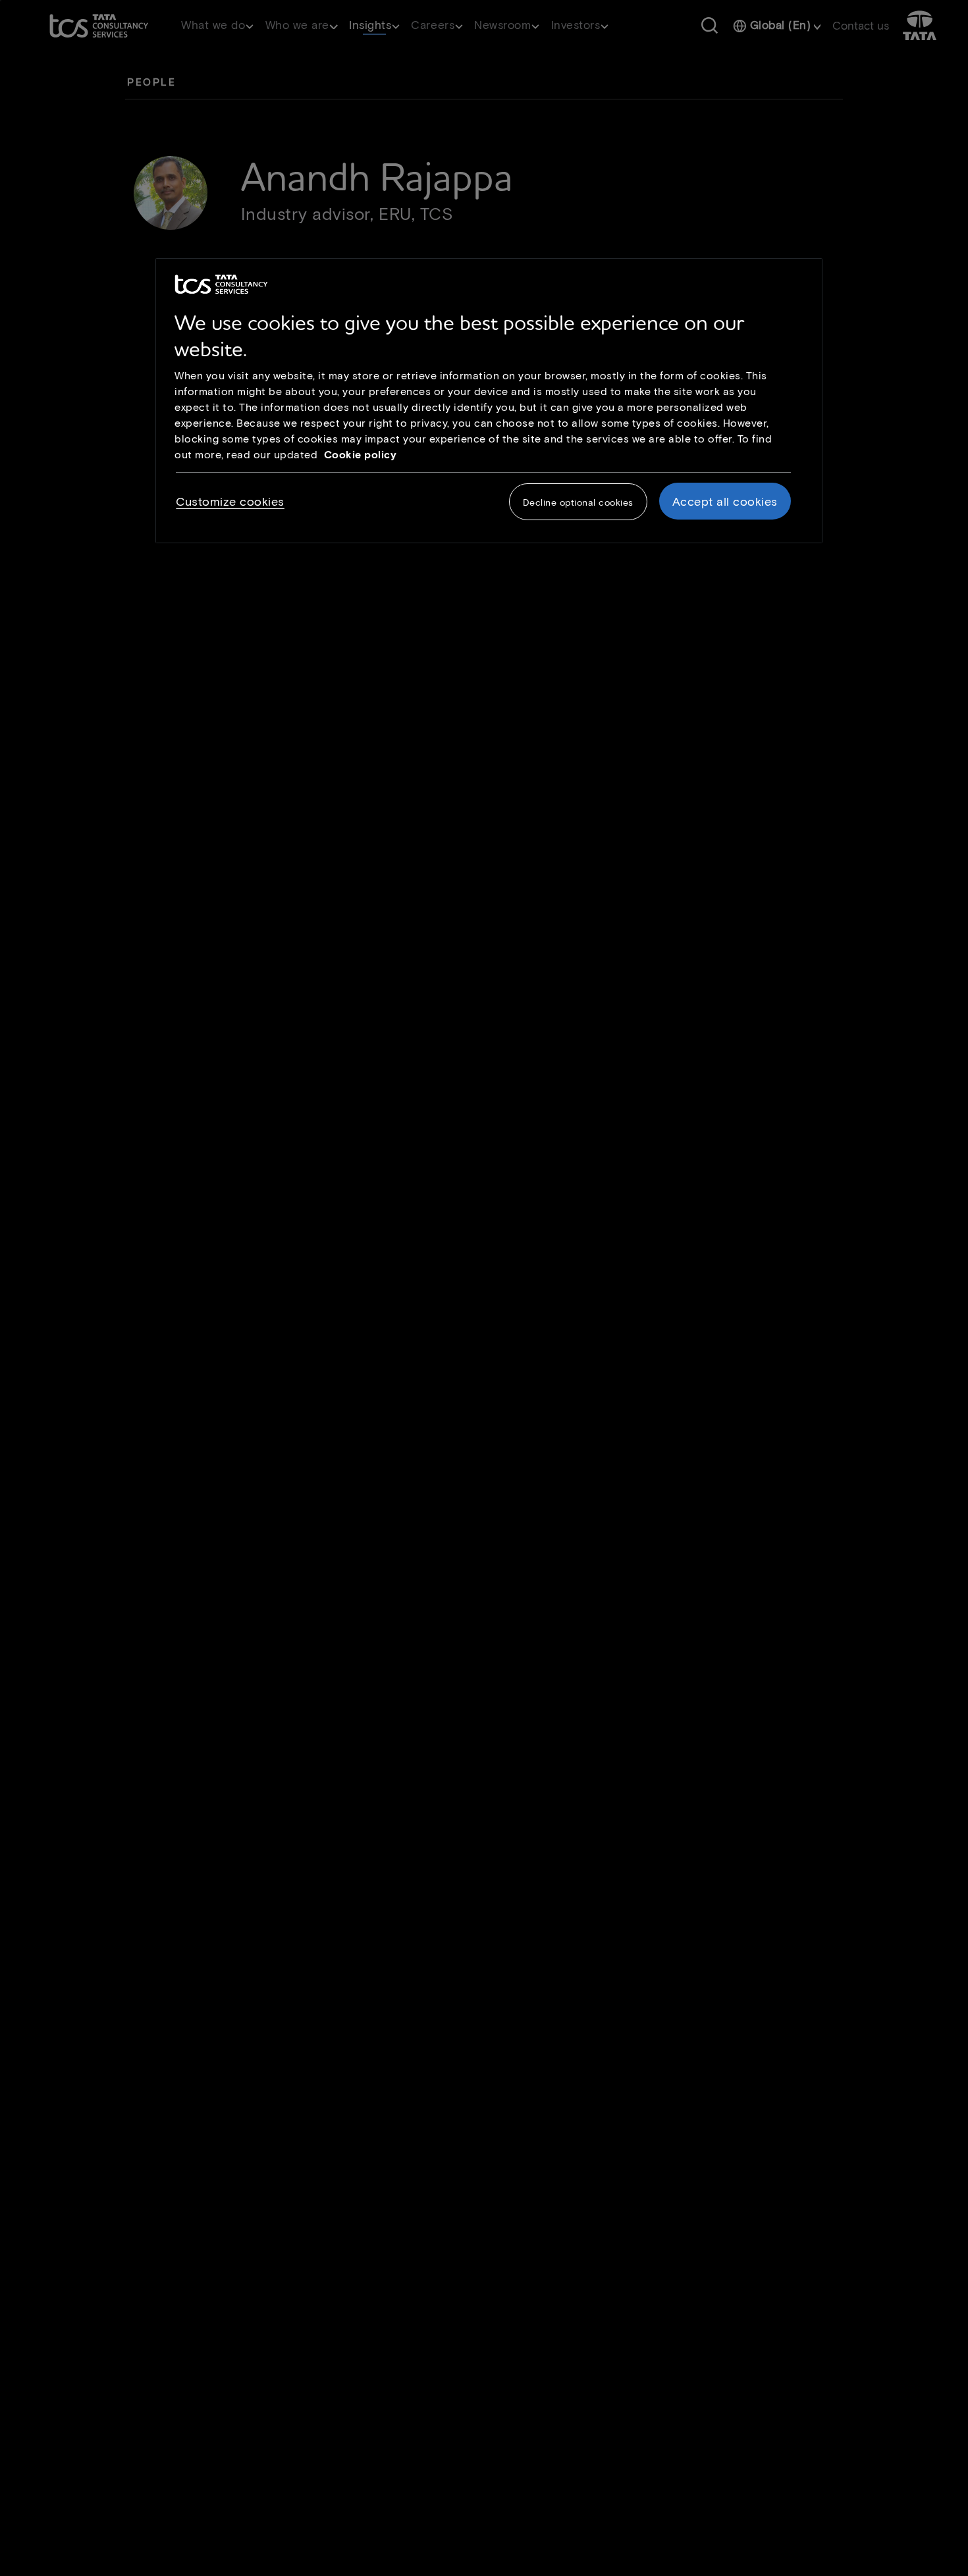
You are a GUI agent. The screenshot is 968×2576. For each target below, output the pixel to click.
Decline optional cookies (578, 502)
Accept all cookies (725, 501)
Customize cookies (230, 501)
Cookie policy (361, 454)
